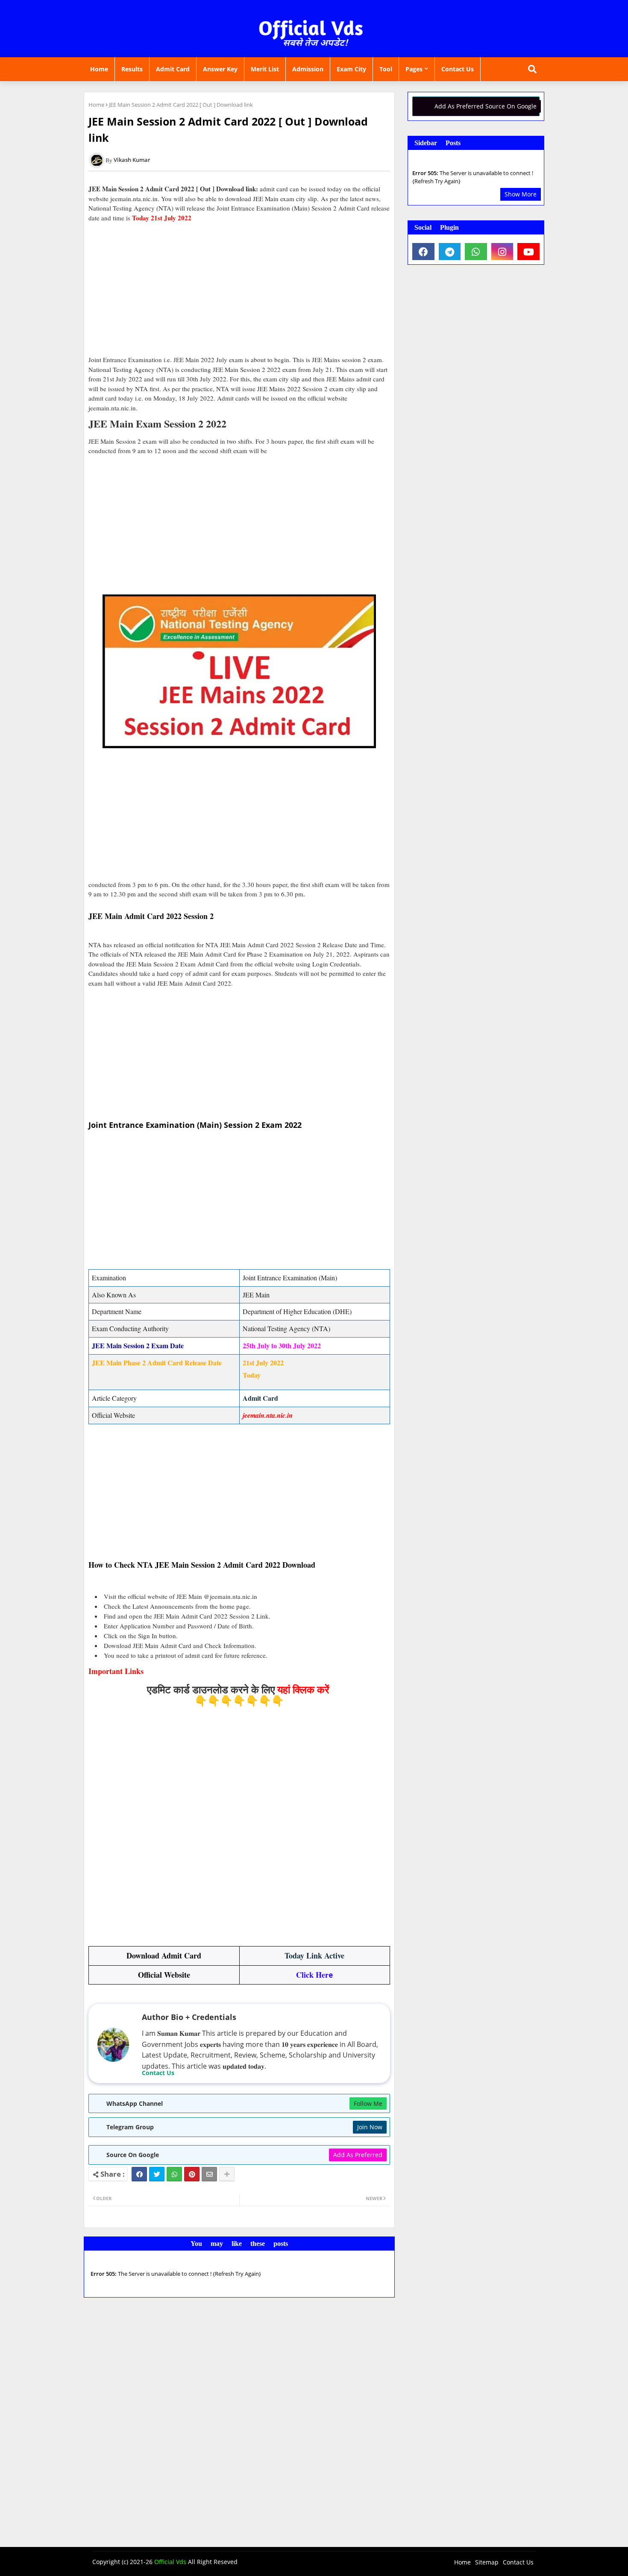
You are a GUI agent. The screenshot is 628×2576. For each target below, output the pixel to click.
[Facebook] (139, 2174)
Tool (386, 69)
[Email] (209, 2174)
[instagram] (502, 252)
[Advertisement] (239, 289)
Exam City (351, 69)
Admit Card (173, 69)
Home (99, 69)
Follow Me (368, 2103)
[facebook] (423, 252)
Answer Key (220, 69)
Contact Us (458, 69)
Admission (308, 69)
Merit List (265, 69)
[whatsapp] (476, 252)
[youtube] (528, 252)
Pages (414, 69)
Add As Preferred (358, 2155)
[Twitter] (157, 2174)
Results (132, 69)
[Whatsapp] (174, 2174)
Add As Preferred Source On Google (486, 106)
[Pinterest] (192, 2174)
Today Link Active (314, 1955)
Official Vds (170, 2562)
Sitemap (487, 2562)
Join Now (370, 2127)
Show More (521, 194)
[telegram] (450, 252)
